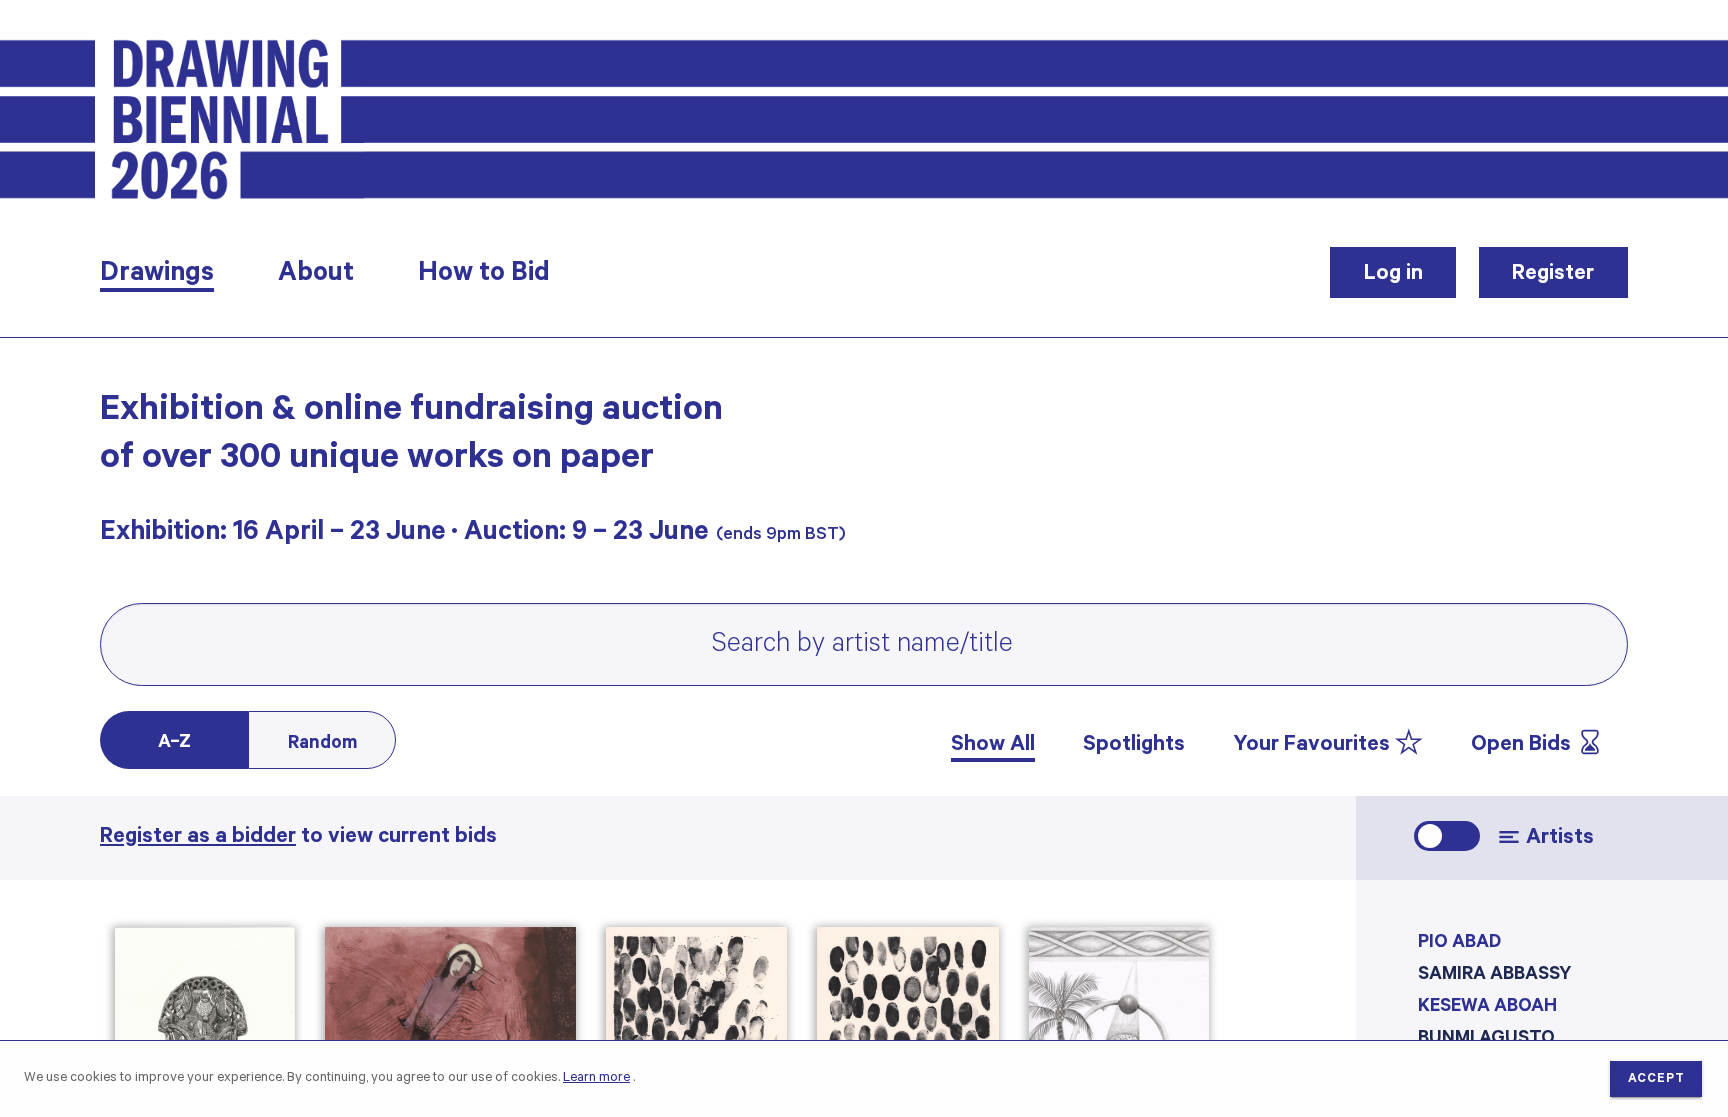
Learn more (596, 1078)
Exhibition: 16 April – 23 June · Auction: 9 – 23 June (404, 535)
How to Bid (484, 276)
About (316, 276)
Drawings (157, 276)
